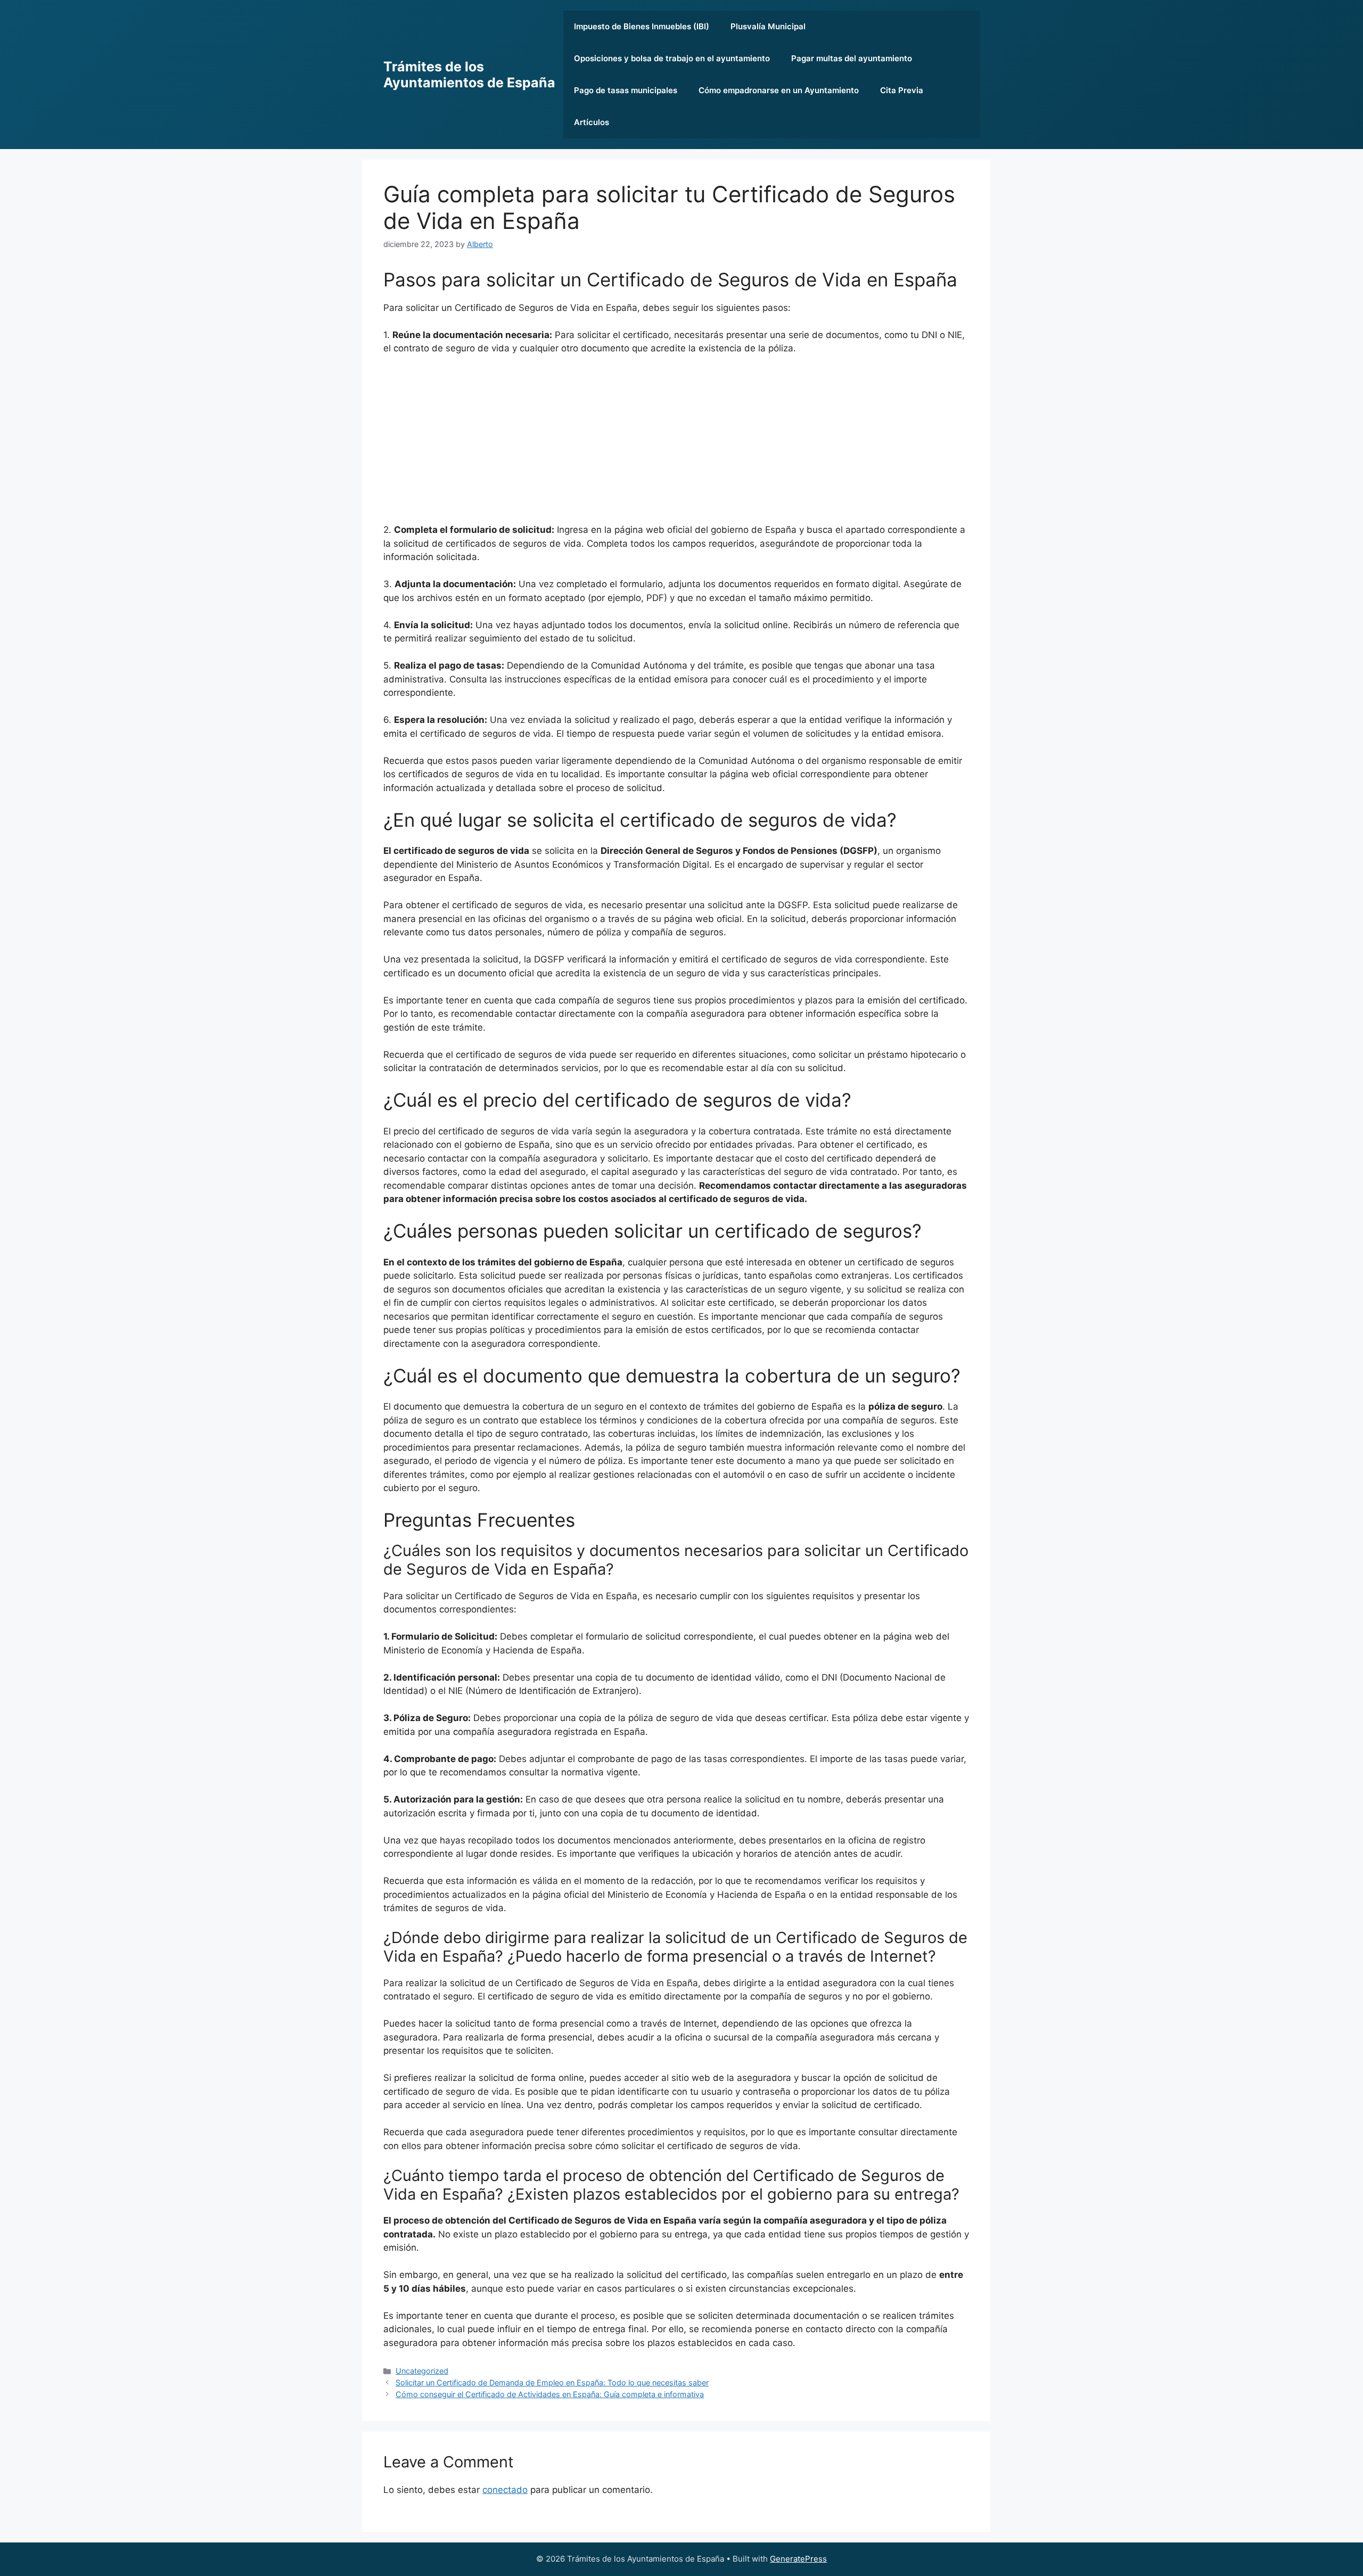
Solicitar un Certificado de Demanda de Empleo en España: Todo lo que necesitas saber (552, 2382)
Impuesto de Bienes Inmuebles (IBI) (642, 26)
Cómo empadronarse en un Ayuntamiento (779, 90)
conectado (505, 2490)
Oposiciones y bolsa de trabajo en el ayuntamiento (672, 58)
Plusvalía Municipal (768, 26)
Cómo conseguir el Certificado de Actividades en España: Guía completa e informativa (550, 2394)
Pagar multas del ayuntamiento (852, 58)
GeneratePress (798, 2559)
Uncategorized (422, 2371)
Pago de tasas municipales (626, 90)
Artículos (592, 122)
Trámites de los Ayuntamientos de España (469, 75)
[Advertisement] (676, 443)
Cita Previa (902, 90)
